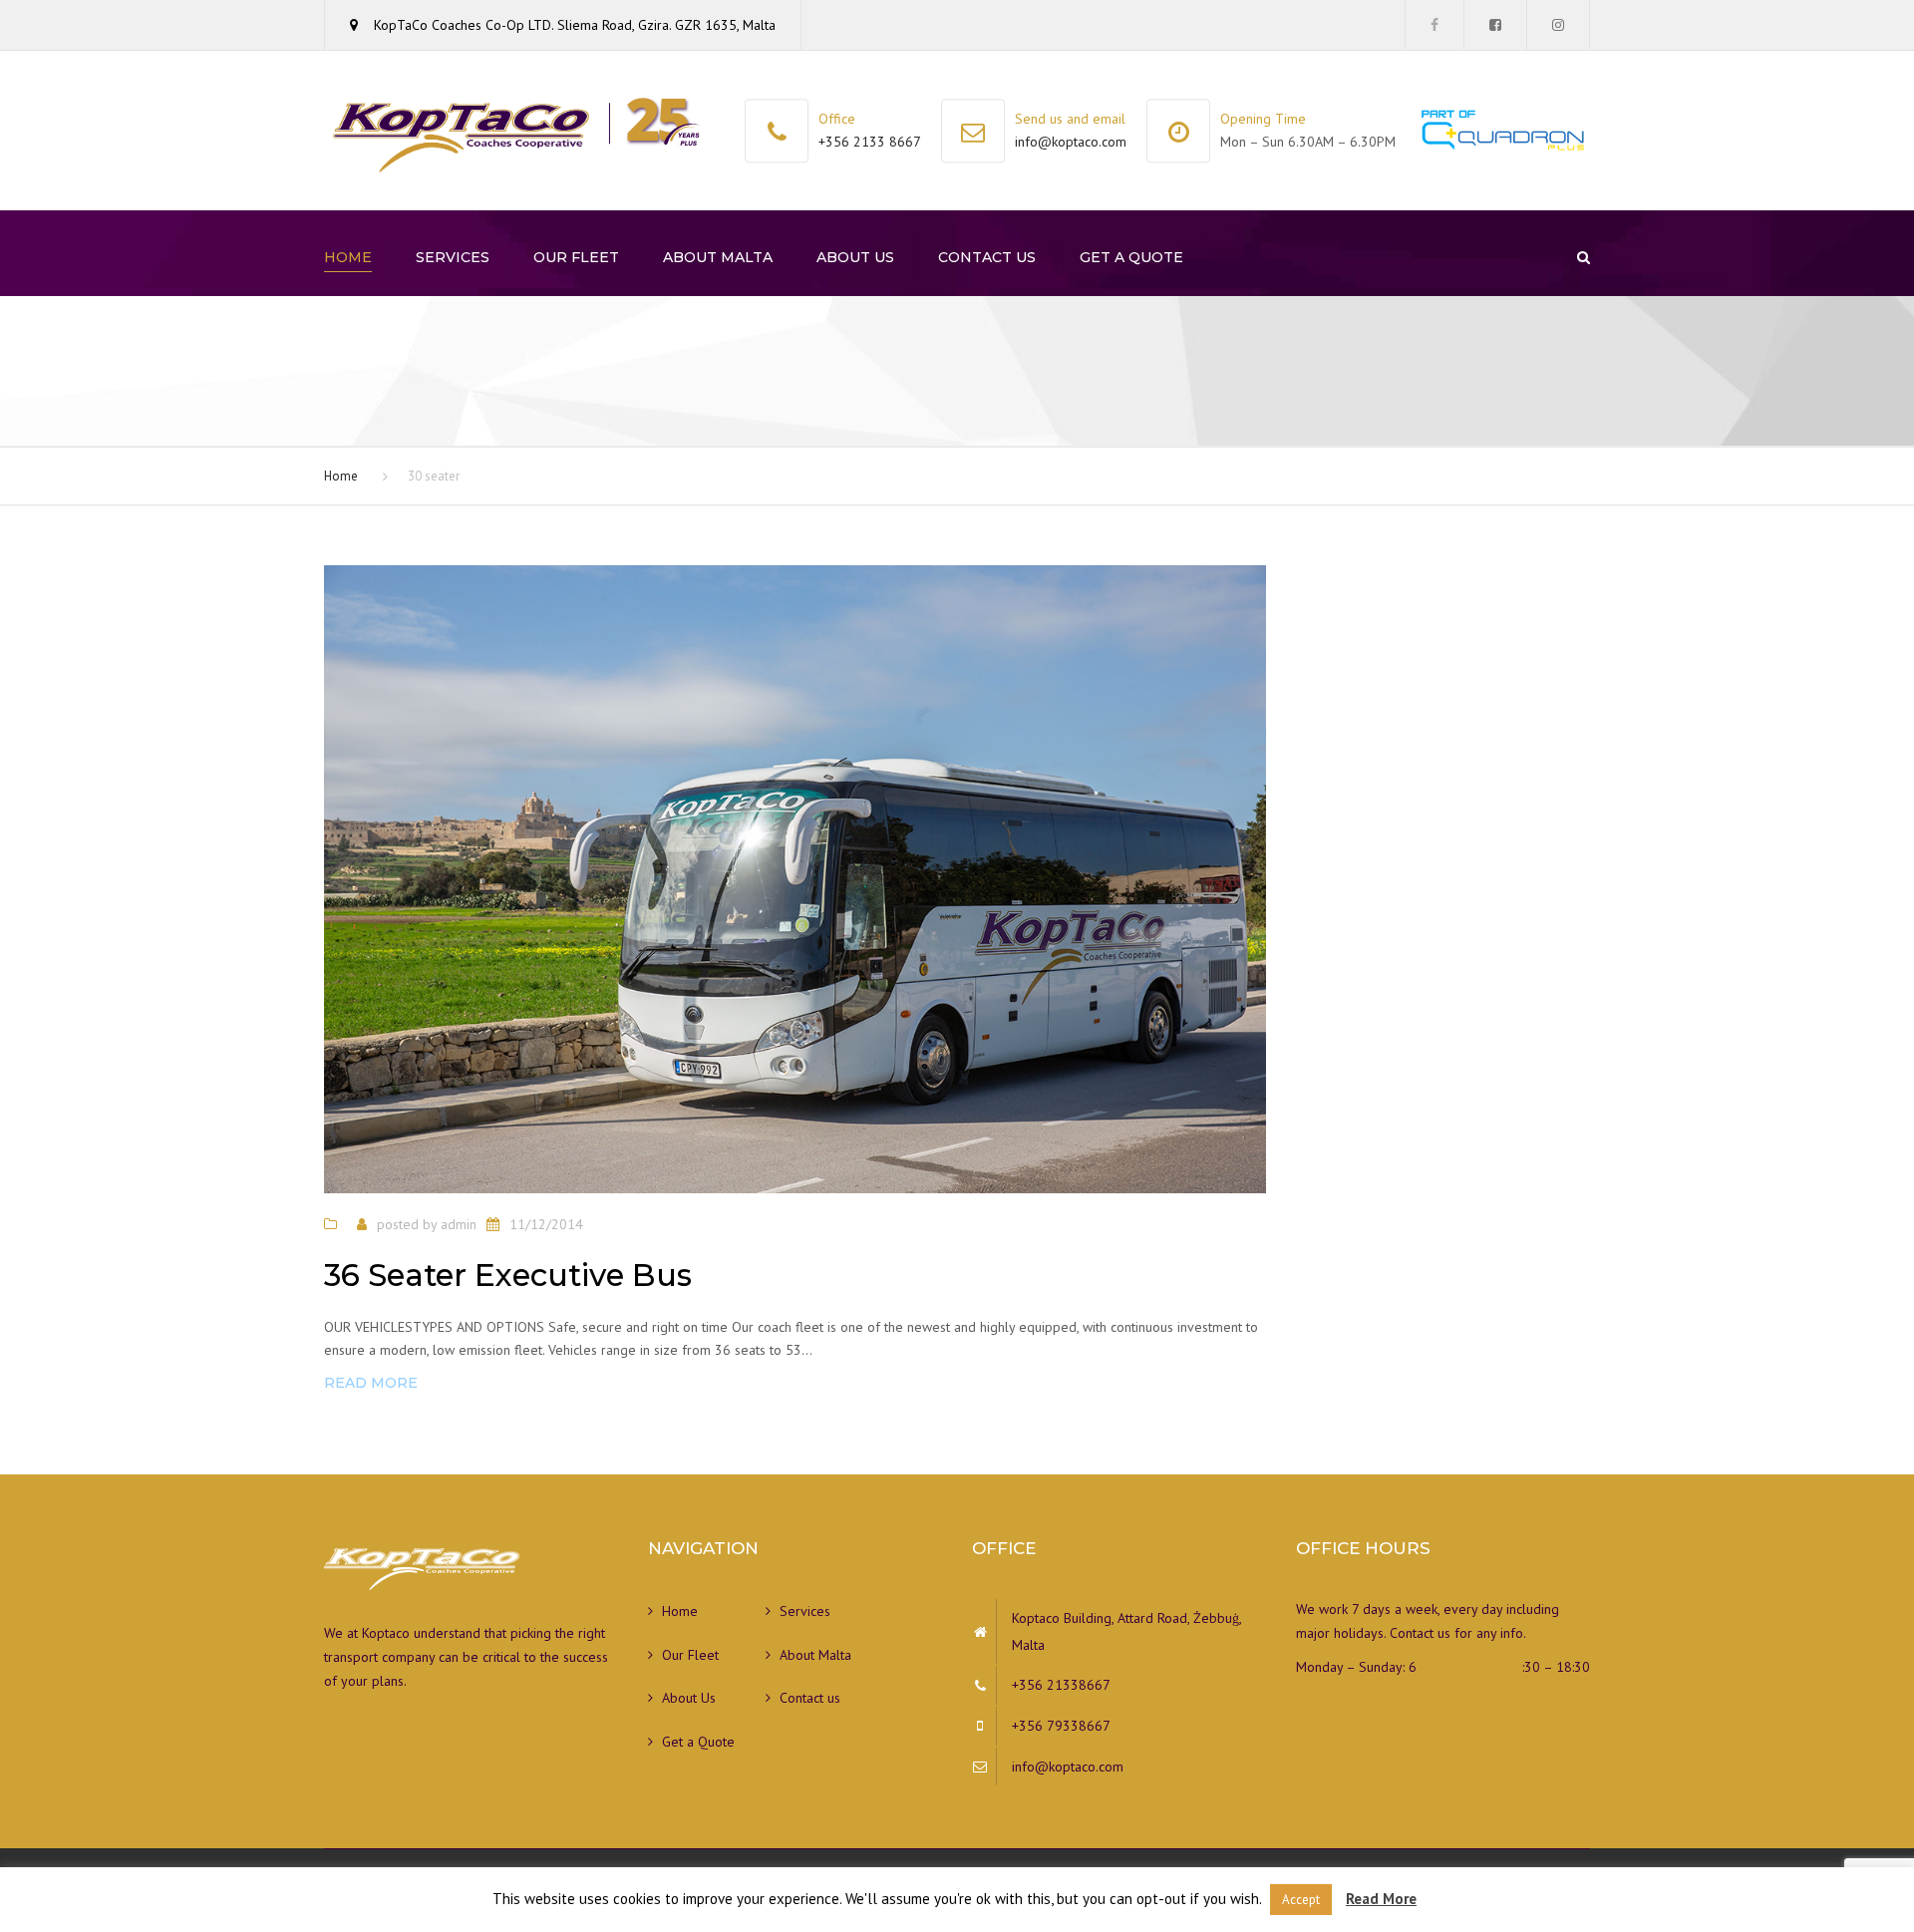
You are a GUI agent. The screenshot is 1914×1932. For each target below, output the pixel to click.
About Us (855, 257)
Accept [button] (1301, 1900)
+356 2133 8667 (870, 142)
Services (453, 257)
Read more (371, 1383)
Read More (1381, 1899)
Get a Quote (1131, 257)
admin (459, 1224)
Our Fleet (576, 257)
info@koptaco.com (1071, 142)
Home (348, 257)
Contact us (987, 257)
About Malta (718, 257)
